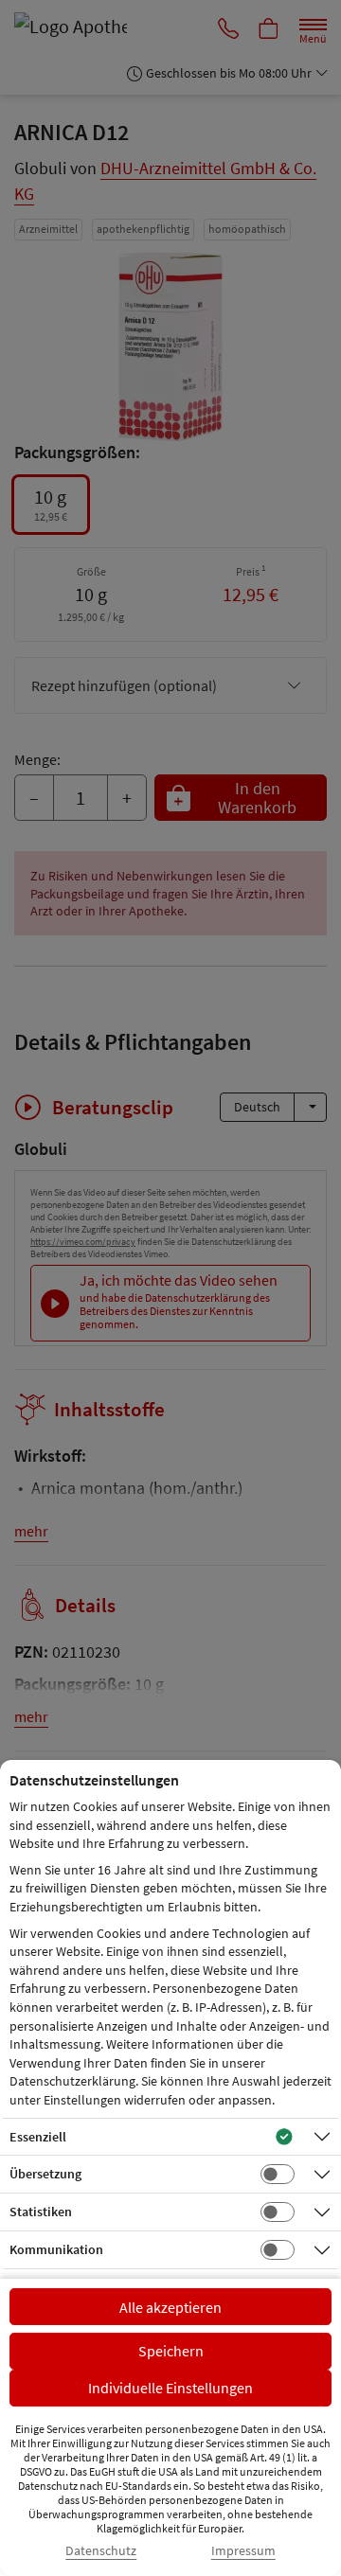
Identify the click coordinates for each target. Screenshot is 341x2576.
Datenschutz (101, 2551)
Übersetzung (45, 2174)
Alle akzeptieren (170, 2307)
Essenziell (38, 2137)
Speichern (171, 2351)
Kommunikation (56, 2249)
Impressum (243, 2551)
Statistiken (41, 2212)
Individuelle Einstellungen (170, 2388)
